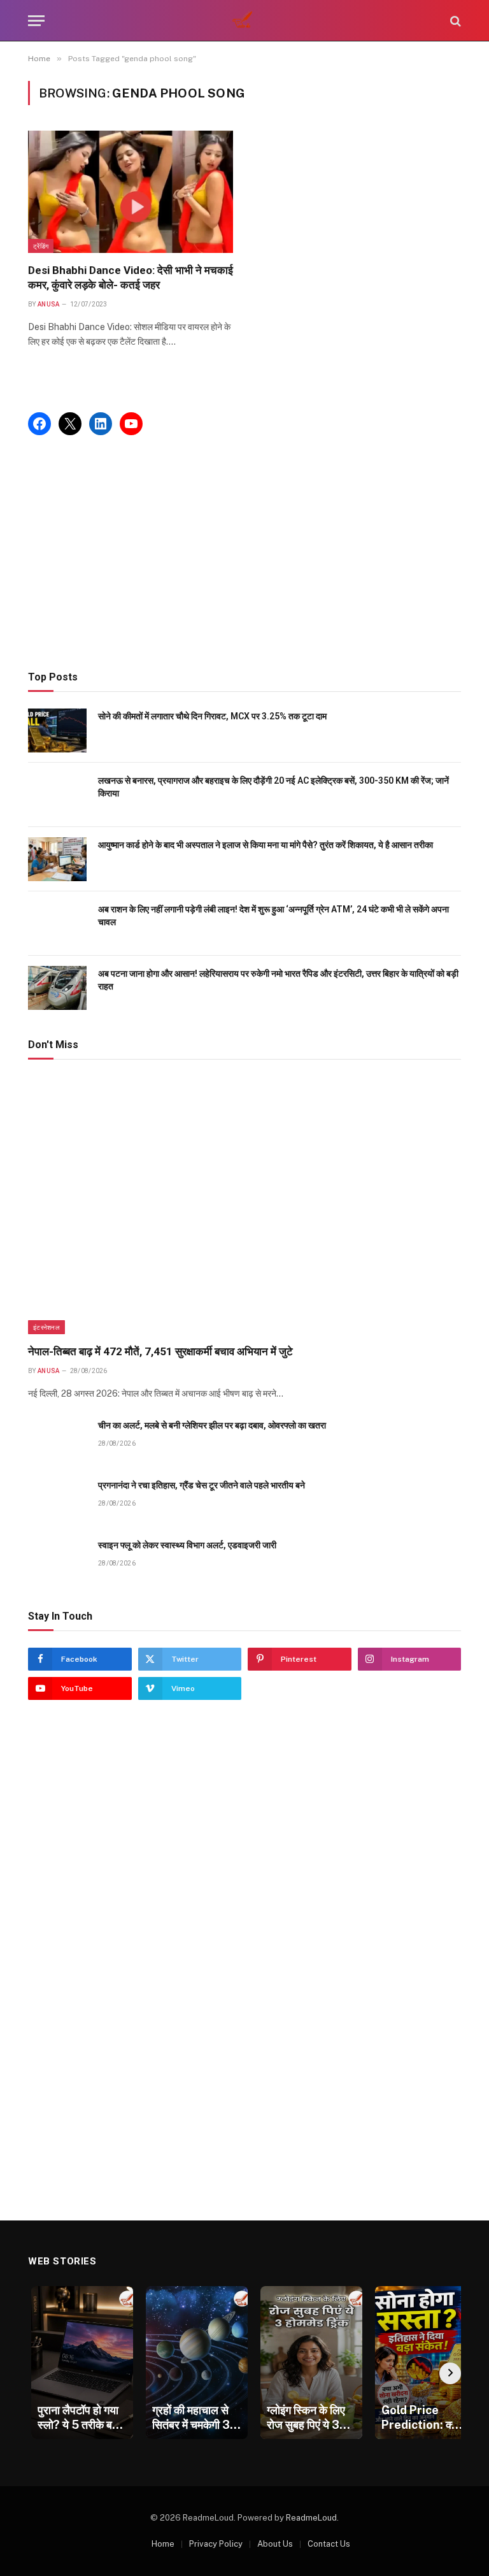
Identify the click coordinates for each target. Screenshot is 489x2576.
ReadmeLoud (311, 2518)
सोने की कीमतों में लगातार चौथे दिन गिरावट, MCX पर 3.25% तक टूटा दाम (212, 716)
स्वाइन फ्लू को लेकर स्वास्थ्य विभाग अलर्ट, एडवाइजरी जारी (187, 1545)
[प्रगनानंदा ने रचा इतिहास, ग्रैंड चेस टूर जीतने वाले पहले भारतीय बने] (57, 1500)
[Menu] (36, 21)
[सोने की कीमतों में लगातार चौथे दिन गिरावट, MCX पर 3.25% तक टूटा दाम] (57, 730)
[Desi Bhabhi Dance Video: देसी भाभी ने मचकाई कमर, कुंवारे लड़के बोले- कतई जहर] (131, 192)
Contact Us (329, 2544)
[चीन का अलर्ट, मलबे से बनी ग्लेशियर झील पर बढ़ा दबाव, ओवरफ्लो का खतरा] (57, 1440)
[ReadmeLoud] (244, 21)
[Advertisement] (244, 553)
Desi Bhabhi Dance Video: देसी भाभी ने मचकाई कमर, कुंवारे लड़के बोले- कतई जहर (131, 277)
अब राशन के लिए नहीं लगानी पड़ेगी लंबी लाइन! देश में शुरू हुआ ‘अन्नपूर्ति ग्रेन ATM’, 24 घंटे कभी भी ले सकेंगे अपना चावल (273, 916)
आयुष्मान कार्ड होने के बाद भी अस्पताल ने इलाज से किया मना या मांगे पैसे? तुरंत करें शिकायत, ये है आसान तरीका (266, 845)
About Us (275, 2544)
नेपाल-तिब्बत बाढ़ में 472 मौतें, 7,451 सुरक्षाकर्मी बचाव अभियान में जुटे (160, 1351)
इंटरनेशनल (46, 1327)
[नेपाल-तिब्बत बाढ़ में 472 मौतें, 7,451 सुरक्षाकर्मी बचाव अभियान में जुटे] (244, 1205)
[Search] (454, 21)
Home (163, 2544)
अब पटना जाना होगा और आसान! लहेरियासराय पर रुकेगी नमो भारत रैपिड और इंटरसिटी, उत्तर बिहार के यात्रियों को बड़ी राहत (278, 980)
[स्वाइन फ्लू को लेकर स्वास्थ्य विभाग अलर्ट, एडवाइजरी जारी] (57, 1559)
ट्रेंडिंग (41, 246)
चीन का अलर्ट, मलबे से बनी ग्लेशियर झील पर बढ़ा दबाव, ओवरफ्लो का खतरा (212, 1425)
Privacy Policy (216, 2544)
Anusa (49, 304)
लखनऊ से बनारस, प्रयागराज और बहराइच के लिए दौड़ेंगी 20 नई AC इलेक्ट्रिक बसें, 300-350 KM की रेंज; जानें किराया (273, 787)
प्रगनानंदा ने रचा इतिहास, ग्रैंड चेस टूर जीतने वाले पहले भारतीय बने (202, 1485)
